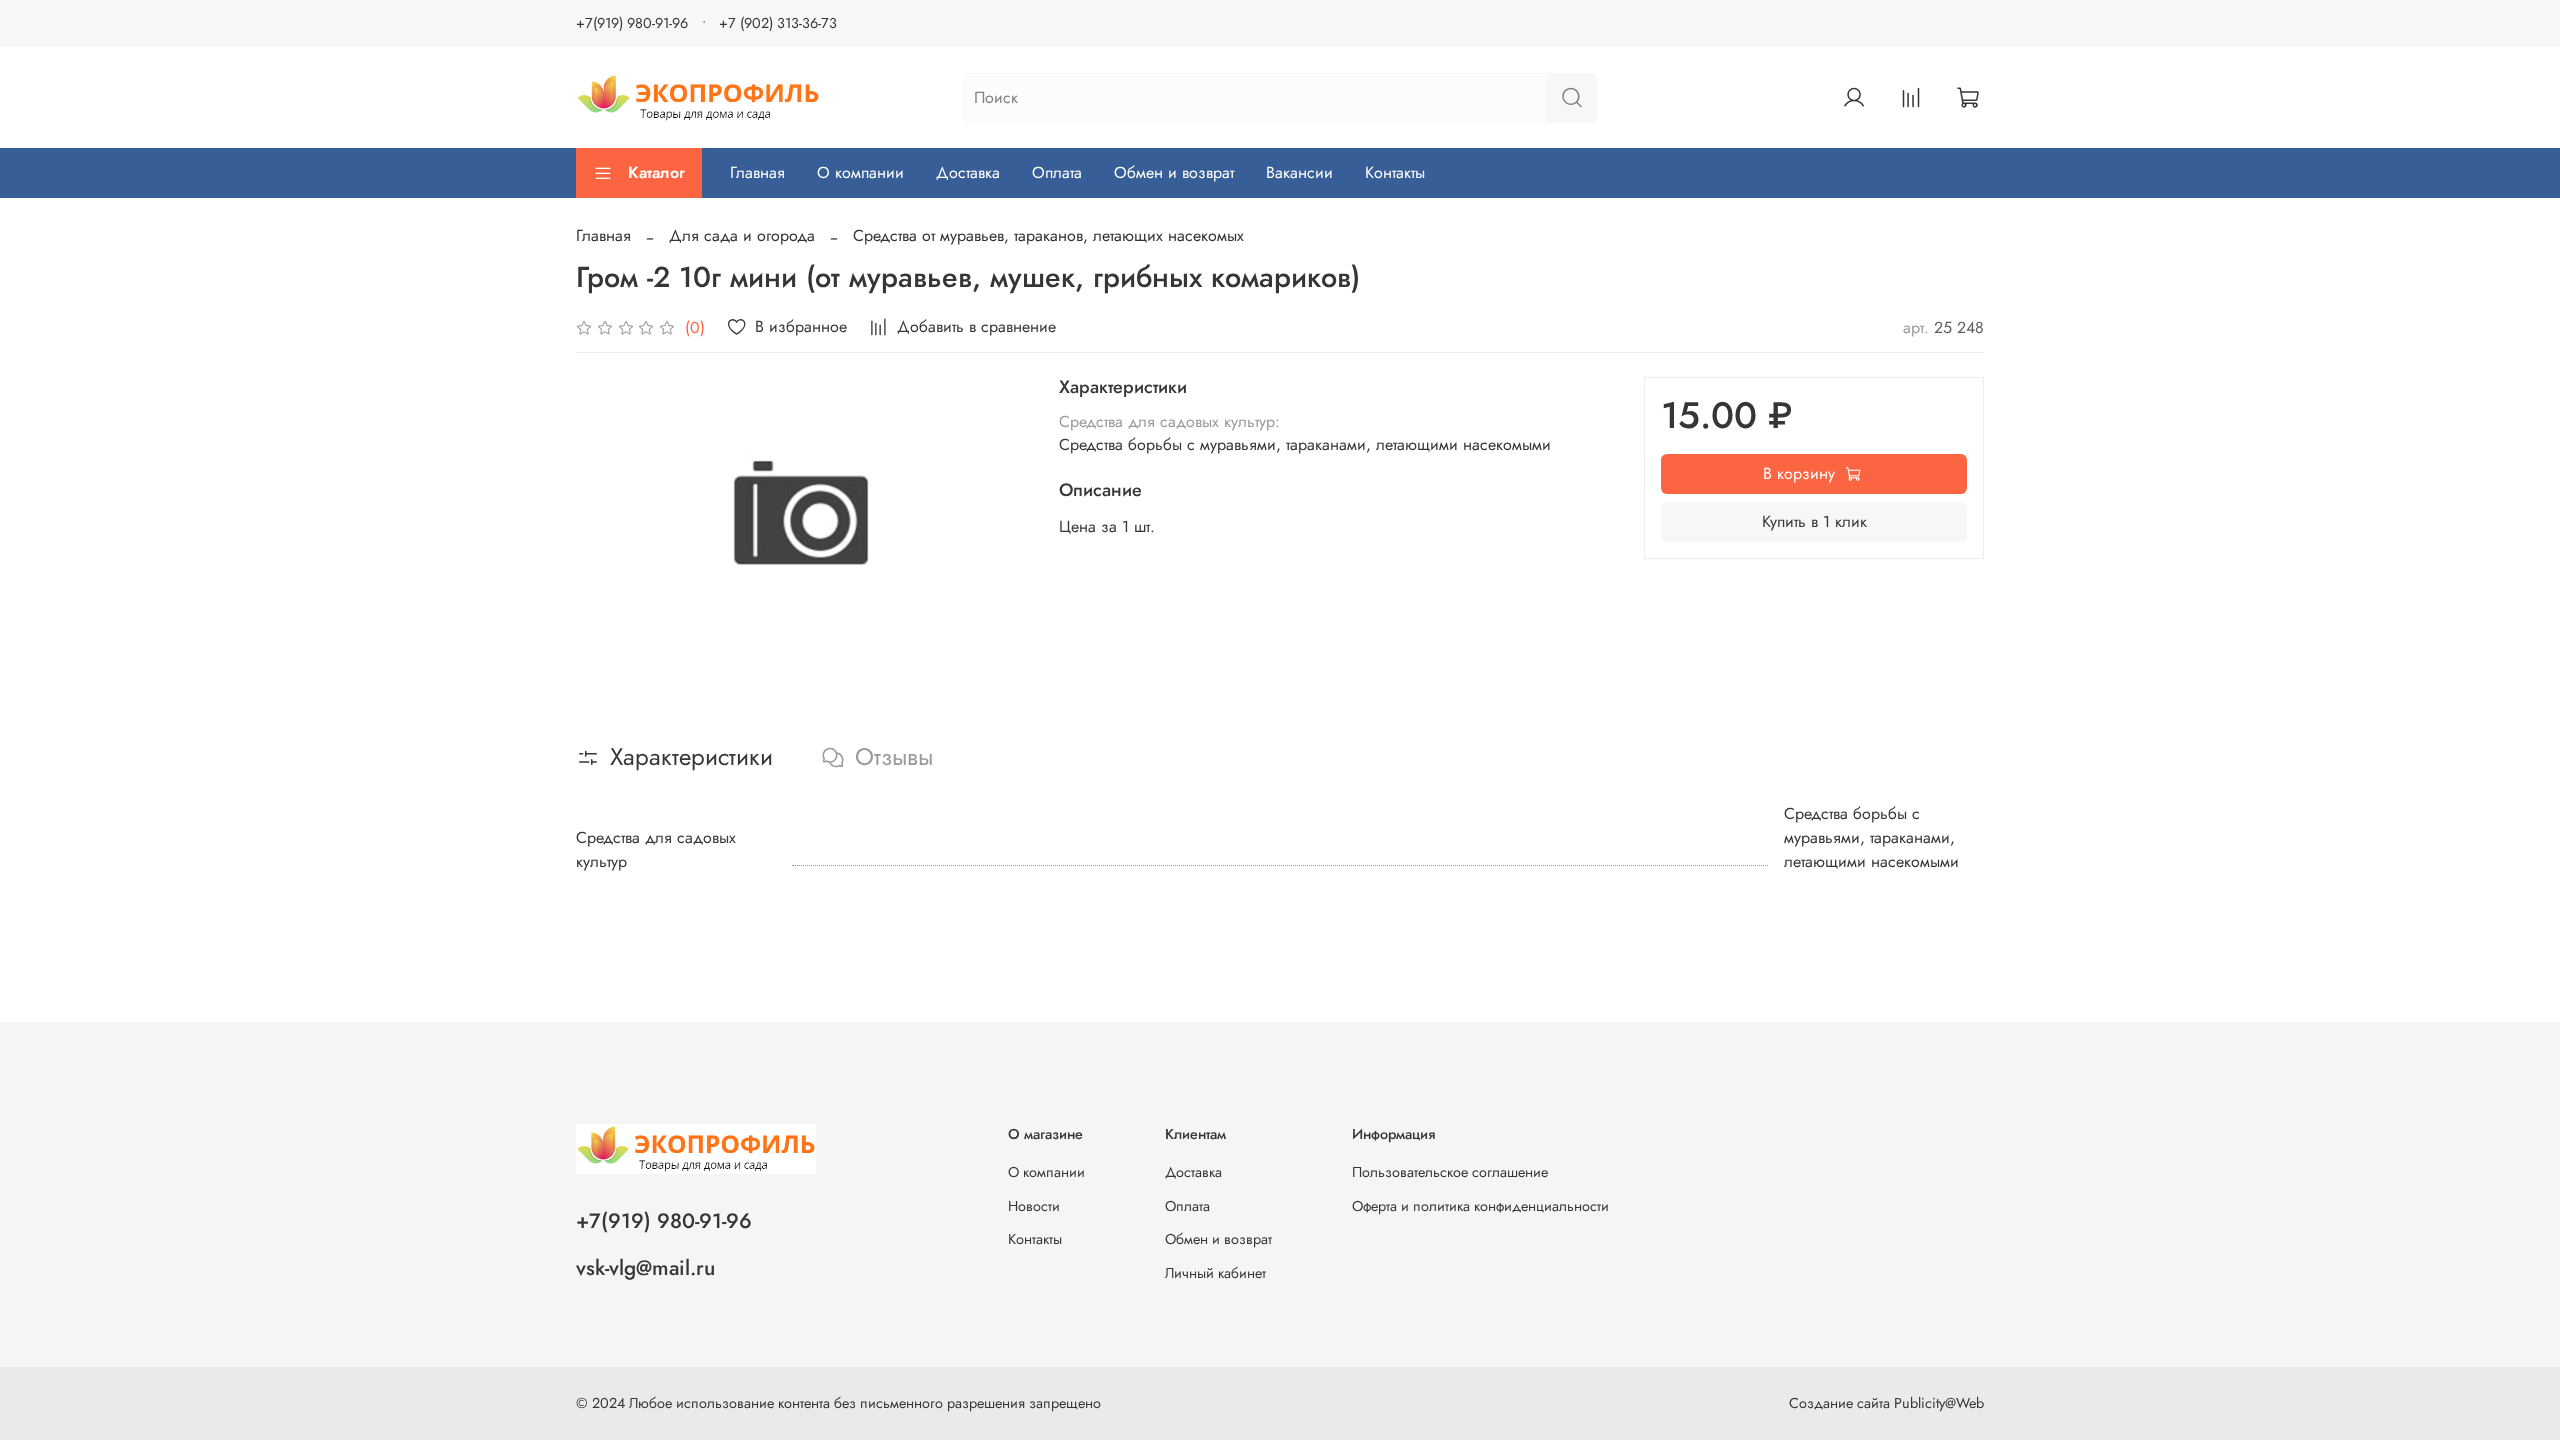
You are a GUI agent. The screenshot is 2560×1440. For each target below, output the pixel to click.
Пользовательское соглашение (1450, 1172)
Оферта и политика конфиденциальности (1480, 1206)
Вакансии (1299, 172)
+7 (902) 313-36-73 (778, 23)
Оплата (1057, 172)
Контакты (1395, 172)
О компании (860, 172)
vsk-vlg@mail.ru (645, 1268)
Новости (1034, 1206)
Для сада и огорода (742, 235)
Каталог (656, 172)
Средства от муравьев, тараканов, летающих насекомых (1048, 235)
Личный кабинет (1215, 1273)
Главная (757, 172)
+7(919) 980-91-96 (632, 23)
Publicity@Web (1939, 1403)
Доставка (968, 172)
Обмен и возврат (1174, 172)
